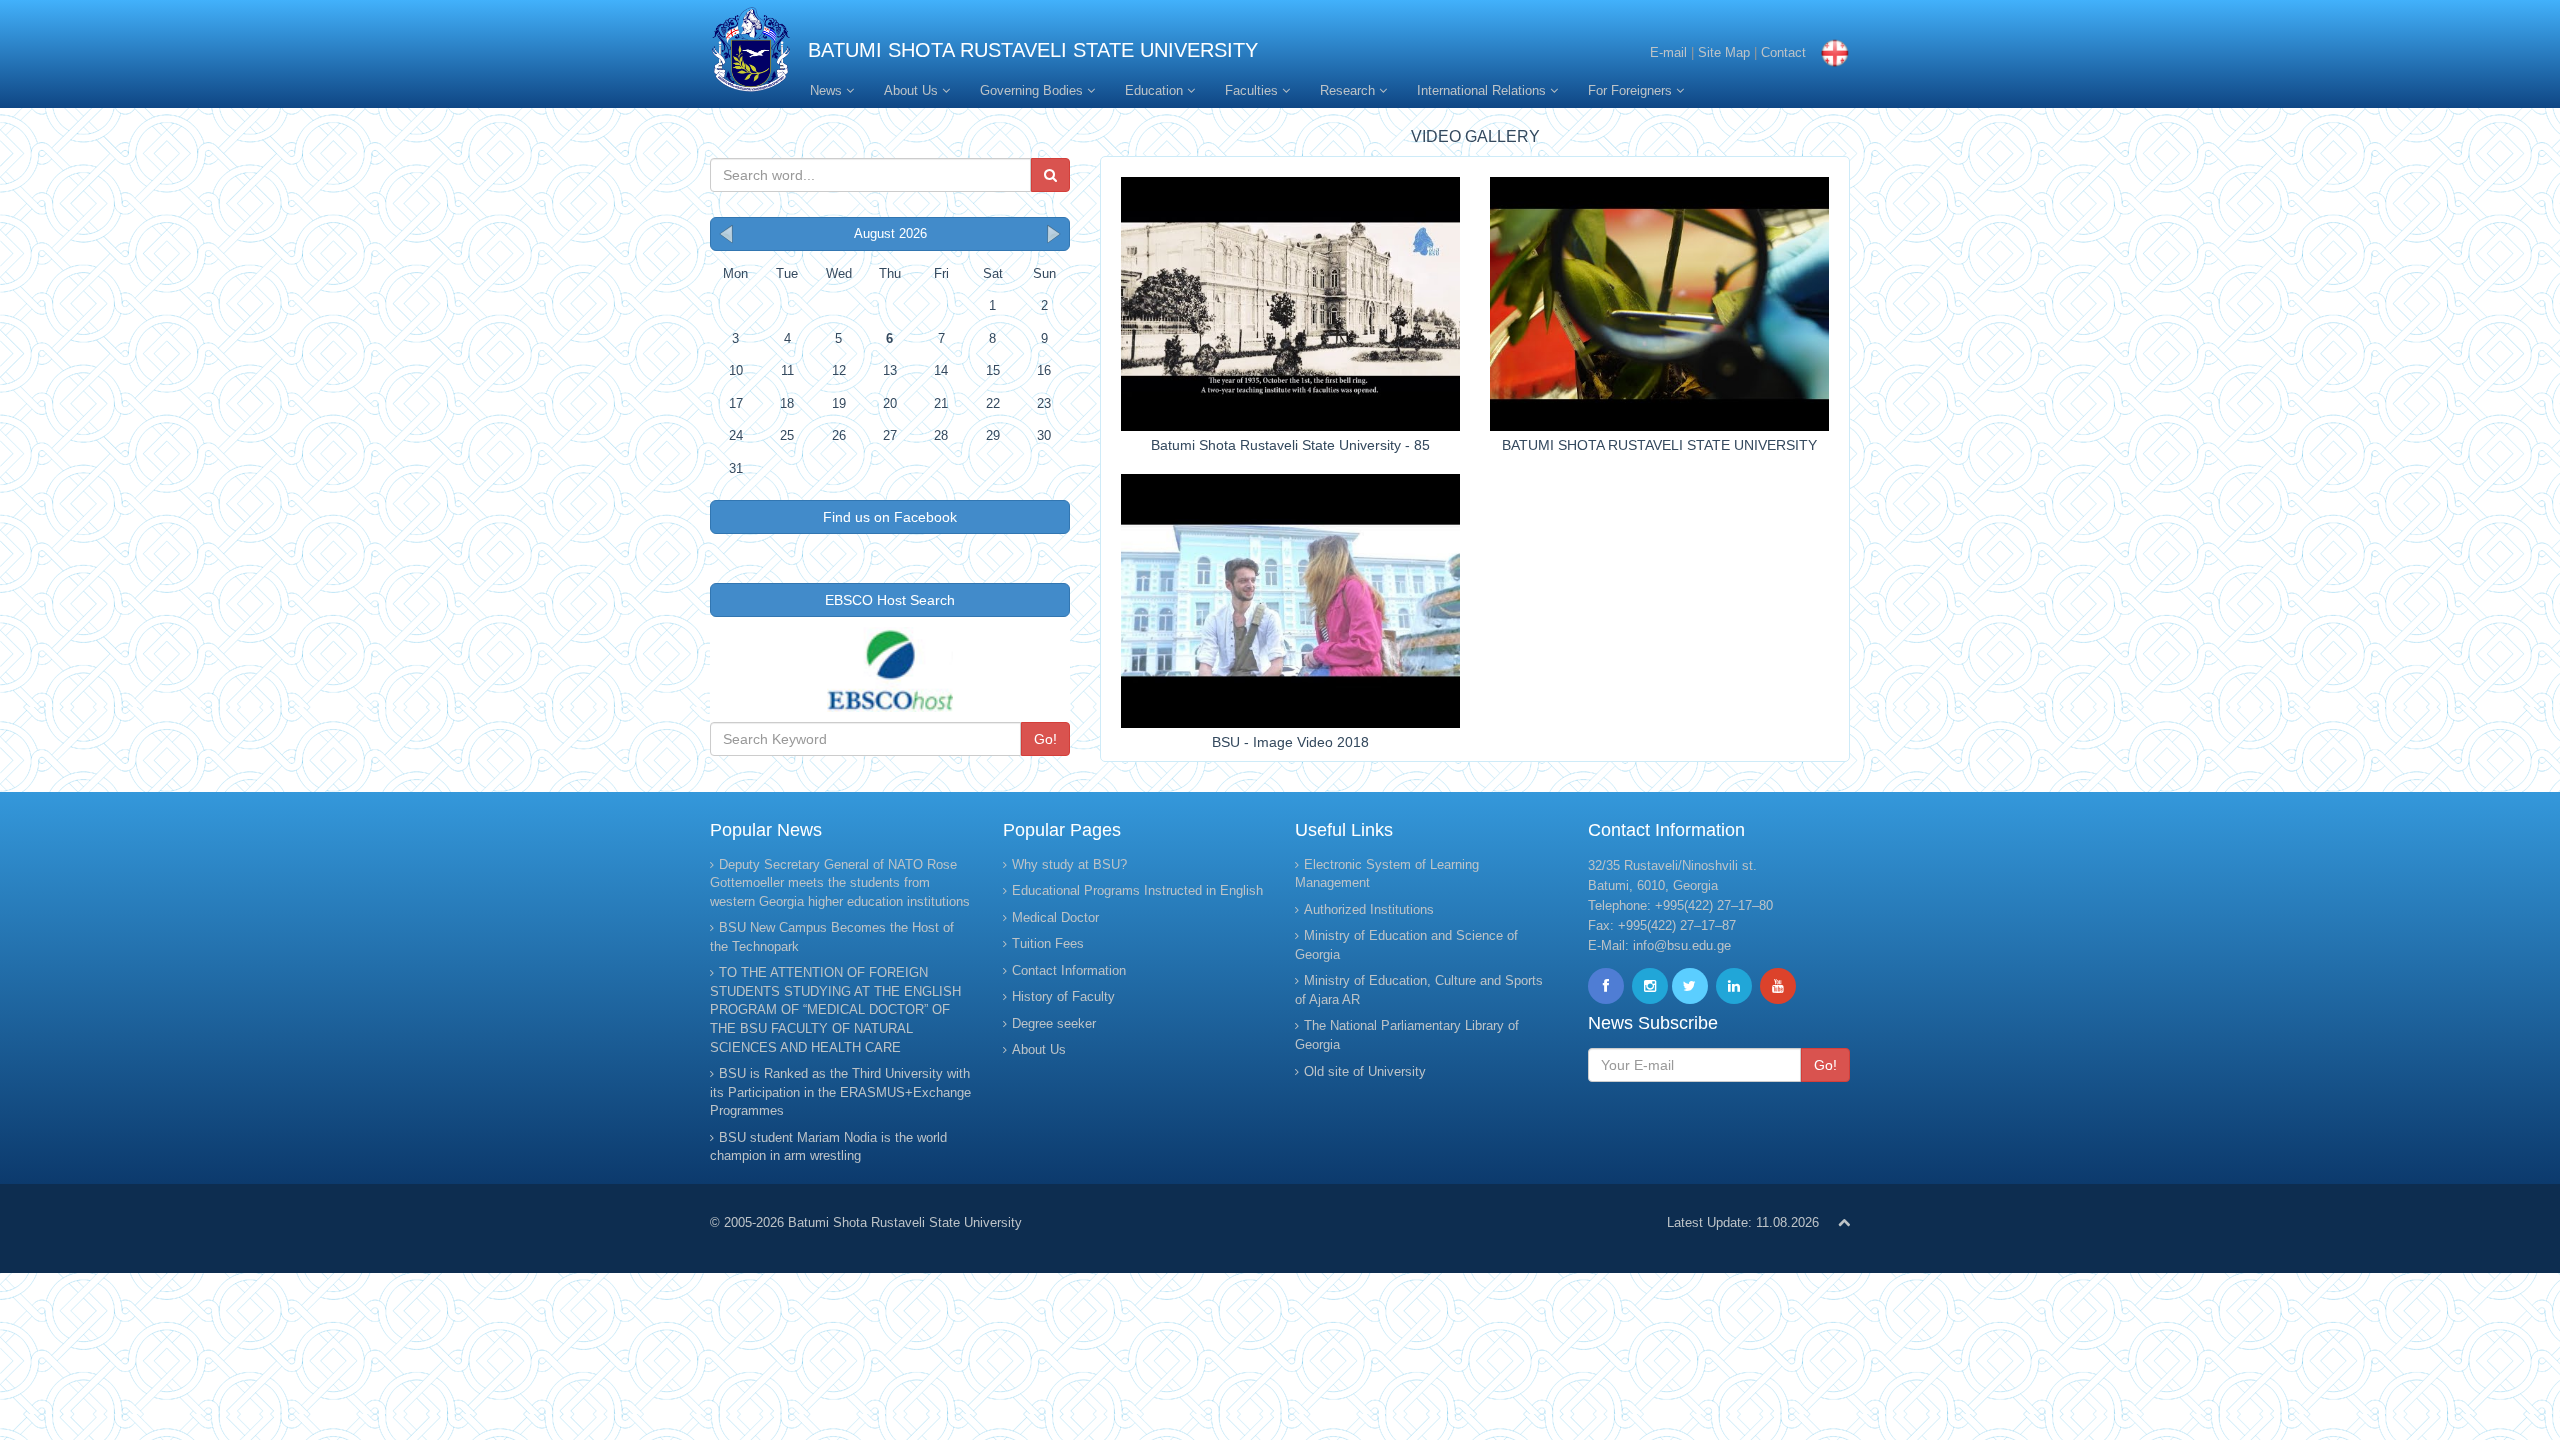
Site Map (1724, 52)
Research (1349, 90)
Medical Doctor (1055, 917)
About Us (913, 90)
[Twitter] (1690, 986)
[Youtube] (1778, 986)
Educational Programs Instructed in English (1137, 890)
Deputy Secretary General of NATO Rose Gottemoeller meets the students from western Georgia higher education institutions (840, 883)
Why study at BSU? (1069, 864)
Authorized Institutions (1369, 909)
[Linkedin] (1734, 986)
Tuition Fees (1048, 943)
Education (1156, 90)
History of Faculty (1063, 996)
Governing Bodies (1033, 90)
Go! (1045, 739)
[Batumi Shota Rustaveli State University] (751, 54)
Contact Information (1069, 970)
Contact (1783, 52)
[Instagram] (1650, 986)
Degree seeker (1054, 1023)
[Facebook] (1606, 986)
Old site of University (1365, 1071)
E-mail (1668, 52)
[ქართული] (1830, 52)
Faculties (1253, 90)
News (828, 90)
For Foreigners (1632, 90)
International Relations (1483, 90)
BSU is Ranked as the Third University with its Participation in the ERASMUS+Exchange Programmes (840, 1092)
